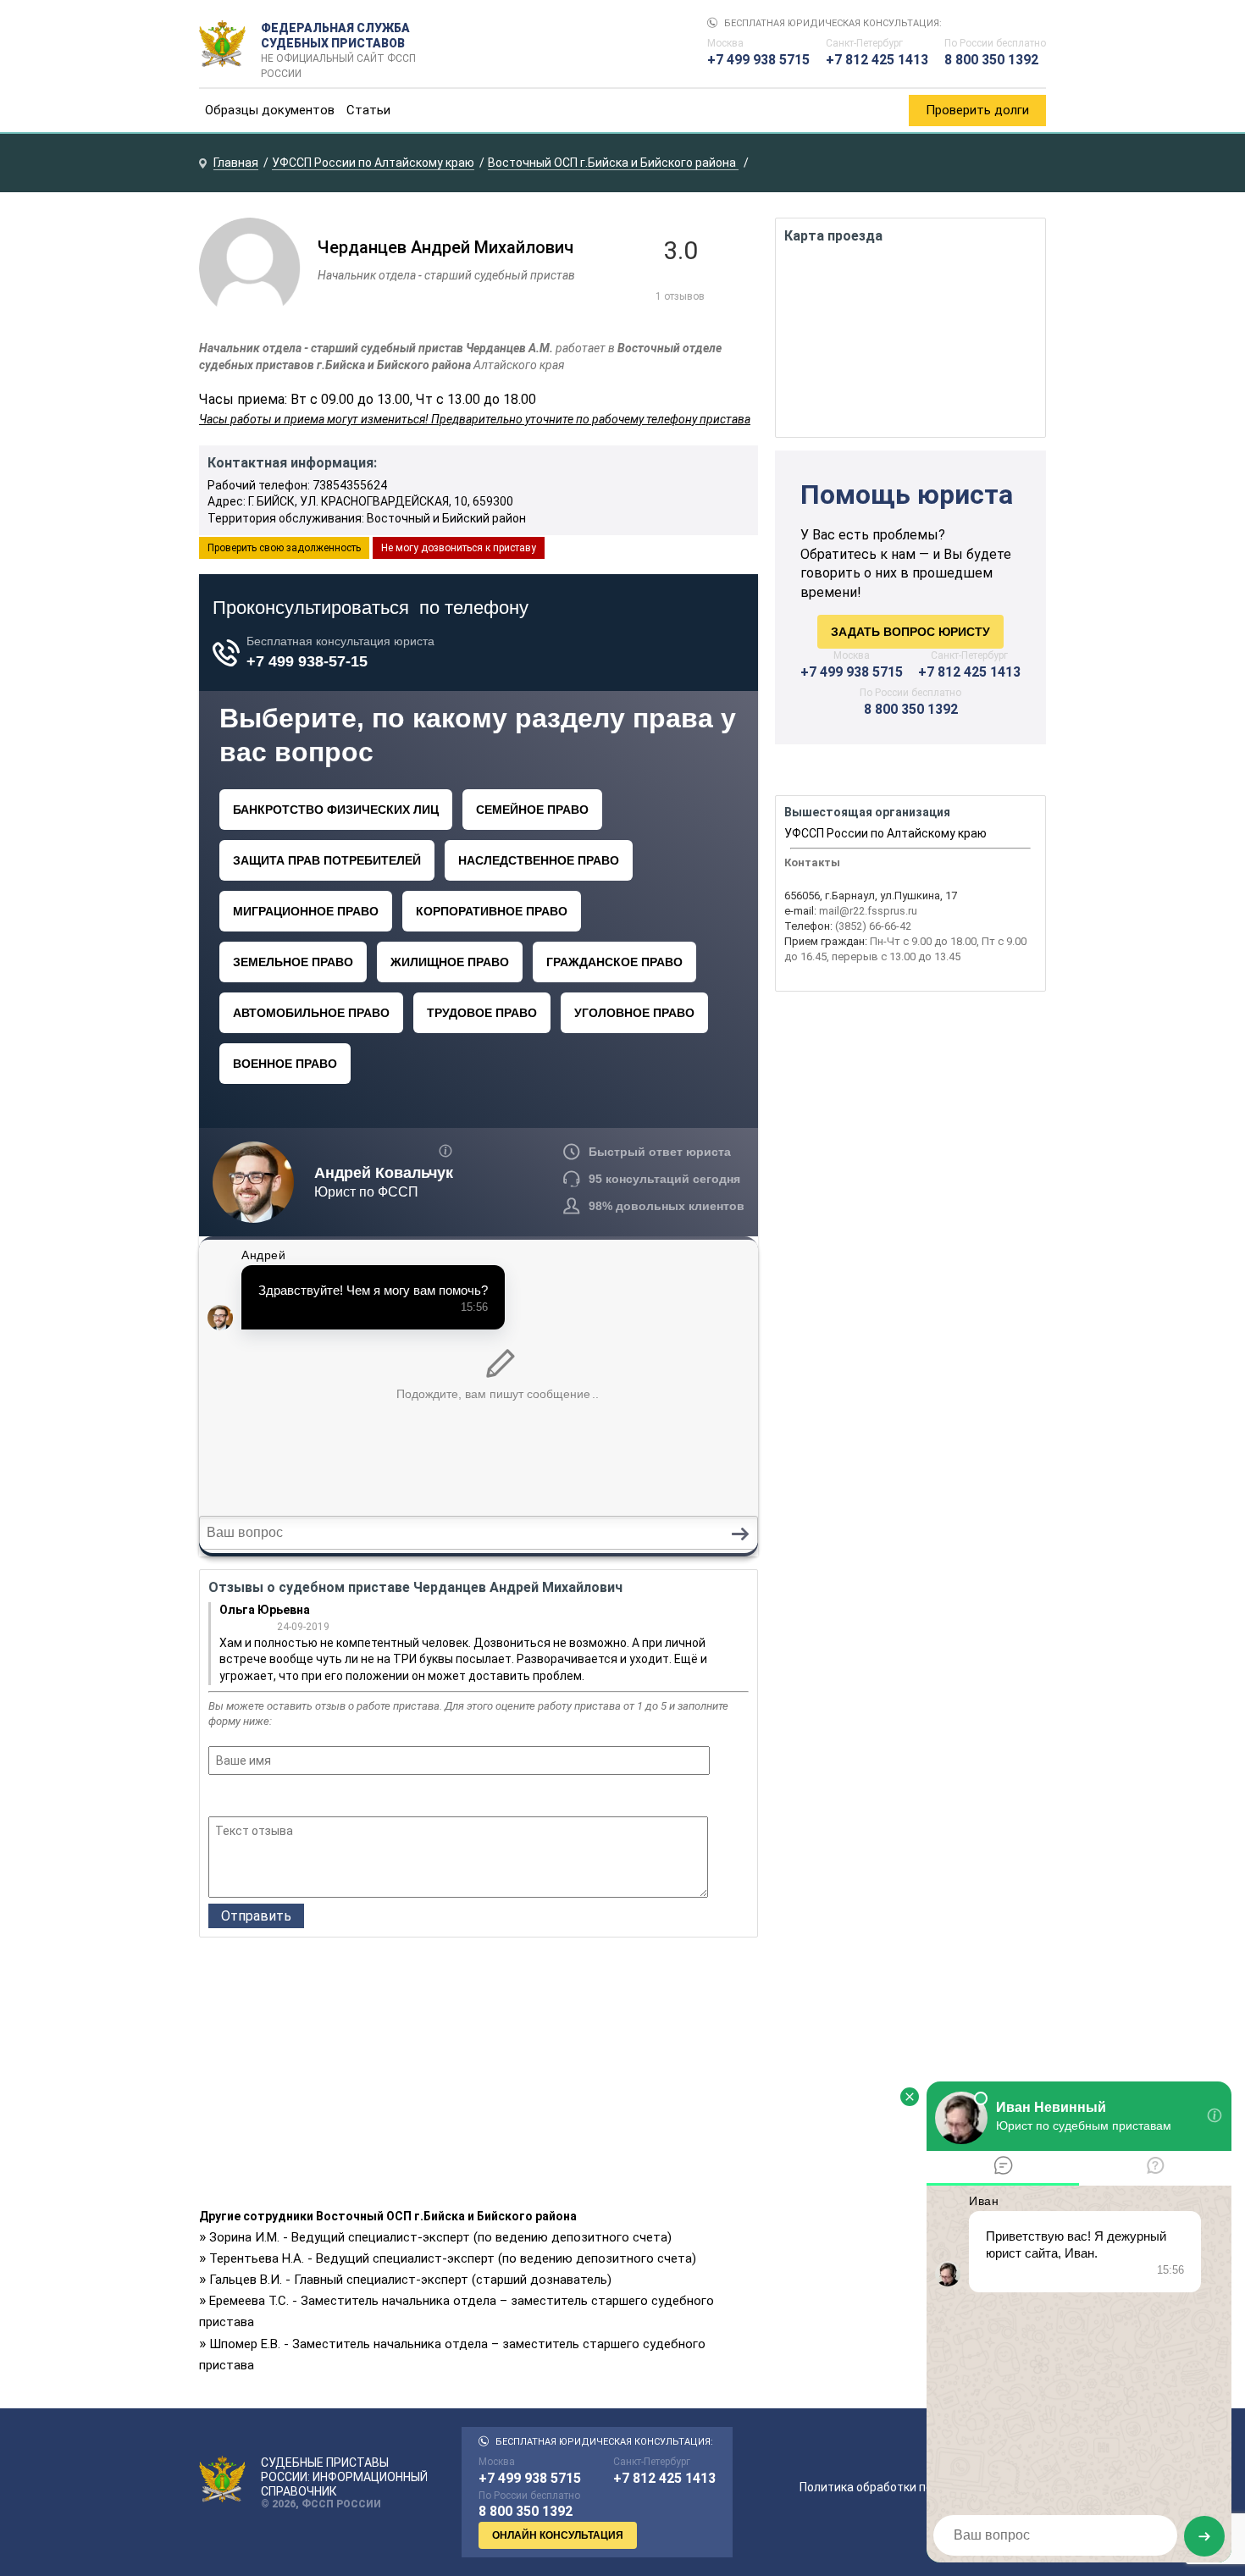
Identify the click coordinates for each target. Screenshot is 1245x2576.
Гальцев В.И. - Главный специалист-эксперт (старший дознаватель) (410, 2280)
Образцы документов (270, 110)
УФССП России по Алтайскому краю (885, 833)
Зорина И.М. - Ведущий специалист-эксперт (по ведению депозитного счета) (440, 2237)
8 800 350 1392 (991, 60)
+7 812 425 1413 (877, 60)
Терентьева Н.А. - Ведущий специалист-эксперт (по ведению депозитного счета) (453, 2258)
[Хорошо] (264, 1798)
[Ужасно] (219, 1798)
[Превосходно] (310, 1798)
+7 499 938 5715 (758, 60)
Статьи (368, 110)
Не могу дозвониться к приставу (459, 548)
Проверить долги (977, 110)
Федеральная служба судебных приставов (338, 44)
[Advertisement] (479, 2077)
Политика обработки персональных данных (923, 2487)
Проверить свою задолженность (284, 548)
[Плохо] (241, 1798)
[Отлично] (287, 1798)
